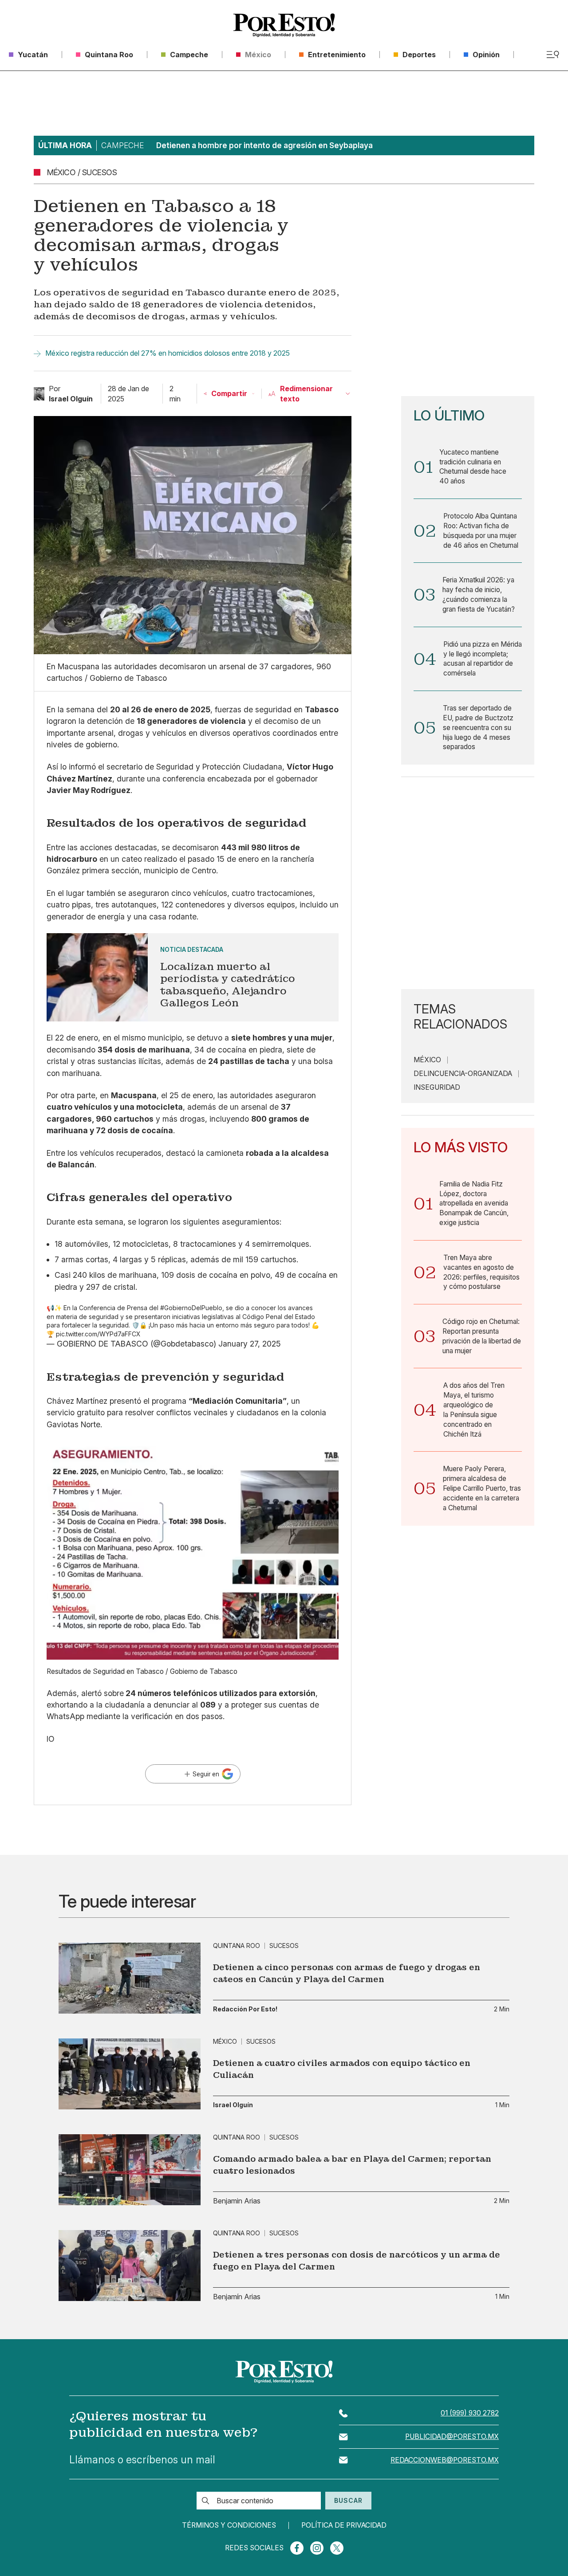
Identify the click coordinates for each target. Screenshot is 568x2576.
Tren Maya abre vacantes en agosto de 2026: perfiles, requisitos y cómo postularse (481, 1272)
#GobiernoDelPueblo (191, 1308)
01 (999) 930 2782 (470, 2413)
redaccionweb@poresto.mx (445, 2460)
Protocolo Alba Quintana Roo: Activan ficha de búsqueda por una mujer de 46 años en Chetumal (481, 530)
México (427, 1060)
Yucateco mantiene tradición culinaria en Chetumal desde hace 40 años (473, 467)
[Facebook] (297, 2548)
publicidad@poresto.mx (452, 2437)
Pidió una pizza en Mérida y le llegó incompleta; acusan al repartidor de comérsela (483, 659)
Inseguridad (437, 1088)
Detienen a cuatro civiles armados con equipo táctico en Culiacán (342, 2069)
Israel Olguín (233, 2105)
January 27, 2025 (250, 1344)
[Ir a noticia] (130, 1978)
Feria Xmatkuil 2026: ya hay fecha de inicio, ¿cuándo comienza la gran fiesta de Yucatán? (479, 594)
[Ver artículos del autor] (39, 394)
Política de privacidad (344, 2525)
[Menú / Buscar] (553, 55)
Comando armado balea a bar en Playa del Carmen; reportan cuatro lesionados (352, 2165)
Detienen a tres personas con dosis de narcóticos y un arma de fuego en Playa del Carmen (357, 2261)
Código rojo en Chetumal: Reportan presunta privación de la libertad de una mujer (482, 1336)
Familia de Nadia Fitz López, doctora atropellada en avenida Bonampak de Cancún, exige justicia (474, 1203)
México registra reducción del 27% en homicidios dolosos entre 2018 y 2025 (168, 353)
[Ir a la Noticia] (193, 977)
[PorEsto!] (284, 25)
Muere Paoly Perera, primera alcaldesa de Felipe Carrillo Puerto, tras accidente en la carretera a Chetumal (482, 1488)
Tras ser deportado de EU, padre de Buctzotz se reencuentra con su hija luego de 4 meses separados (478, 727)
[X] (337, 2548)
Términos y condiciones (229, 2525)
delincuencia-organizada (463, 1074)
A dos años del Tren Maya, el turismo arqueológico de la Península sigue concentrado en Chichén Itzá (474, 1410)
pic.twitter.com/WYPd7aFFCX (98, 1334)
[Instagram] (317, 2548)
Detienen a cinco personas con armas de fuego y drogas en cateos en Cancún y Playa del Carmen (347, 1973)
